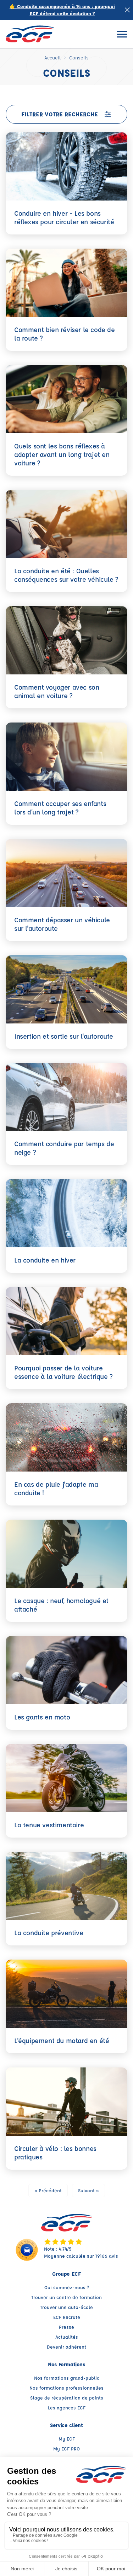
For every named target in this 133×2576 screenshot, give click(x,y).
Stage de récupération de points (67, 2398)
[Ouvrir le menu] (122, 34)
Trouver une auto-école (66, 2307)
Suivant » (88, 2190)
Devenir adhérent (66, 2347)
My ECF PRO (66, 2449)
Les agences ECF (67, 2407)
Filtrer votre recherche (60, 114)
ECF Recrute (67, 2317)
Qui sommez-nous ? (67, 2287)
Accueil (52, 57)
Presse (66, 2327)
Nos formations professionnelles (66, 2388)
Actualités (67, 2337)
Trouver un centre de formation (66, 2297)
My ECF (67, 2439)
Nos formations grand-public (67, 2378)
